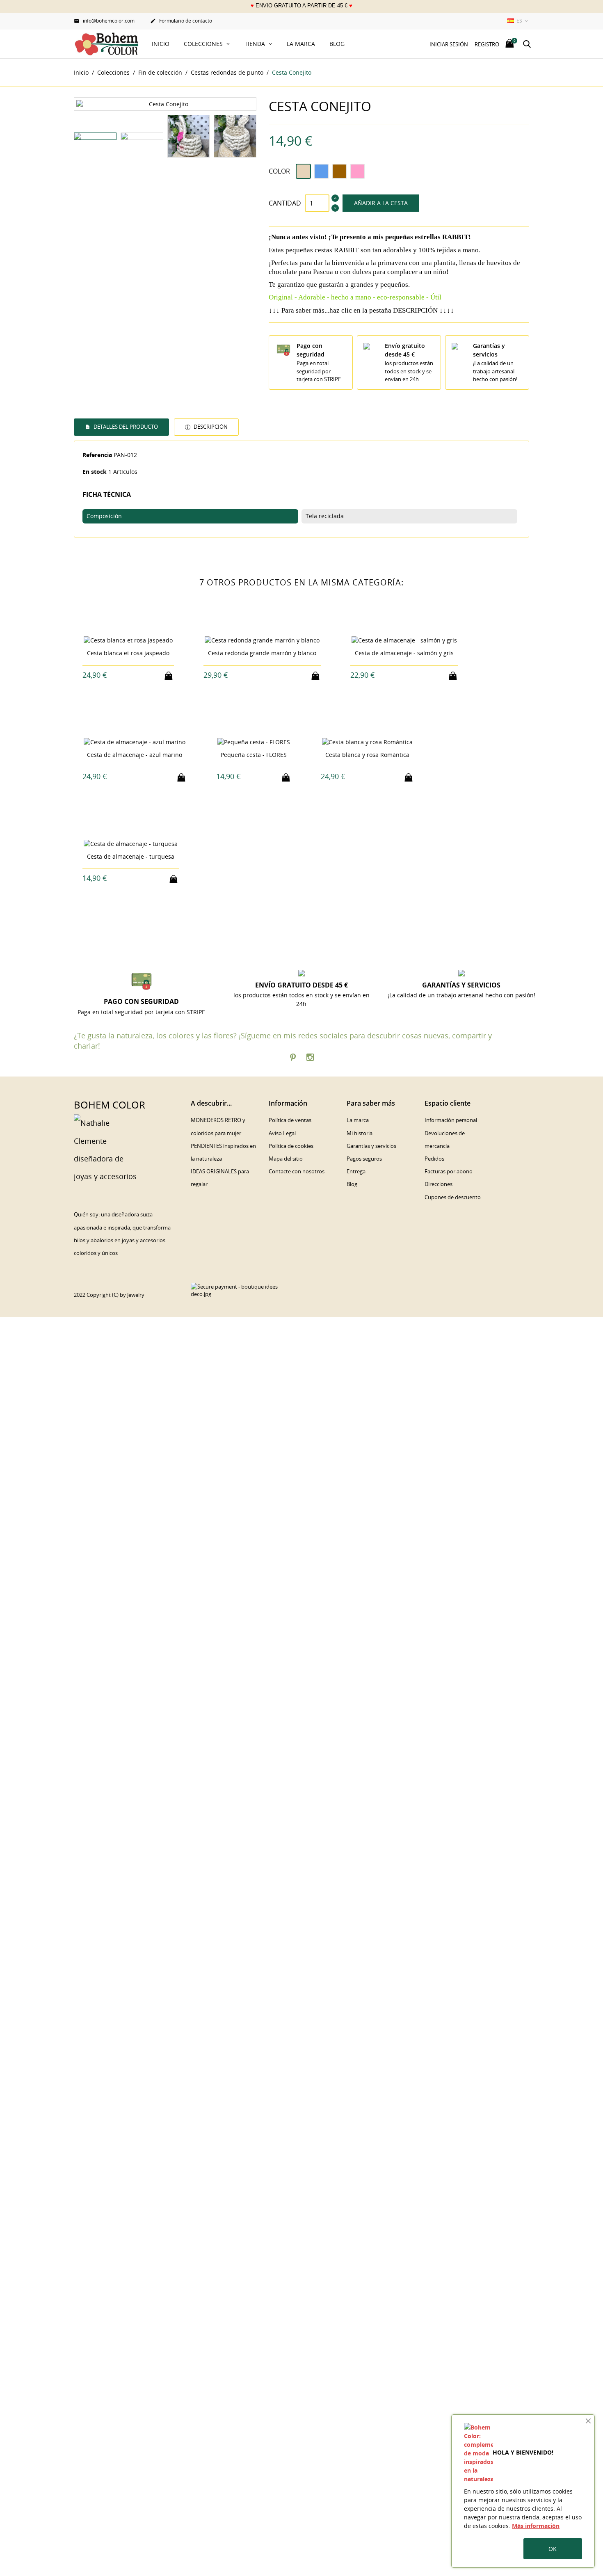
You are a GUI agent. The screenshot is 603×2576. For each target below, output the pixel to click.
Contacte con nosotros (297, 1171)
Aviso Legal (282, 1133)
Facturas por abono (449, 1171)
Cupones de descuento (453, 1197)
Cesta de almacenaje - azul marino (135, 755)
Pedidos (434, 1159)
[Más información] (136, 675)
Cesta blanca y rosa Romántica (367, 755)
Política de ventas (290, 1120)
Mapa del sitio (286, 1159)
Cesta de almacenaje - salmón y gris (404, 653)
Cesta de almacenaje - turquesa (131, 856)
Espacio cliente (448, 1103)
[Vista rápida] (121, 675)
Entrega (356, 1171)
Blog (337, 44)
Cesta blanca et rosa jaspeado (128, 653)
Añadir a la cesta (381, 203)
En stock (95, 472)
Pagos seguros (364, 1159)
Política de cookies (291, 1146)
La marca (301, 44)
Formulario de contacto (181, 21)
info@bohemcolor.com (104, 21)
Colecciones (204, 44)
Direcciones (439, 1184)
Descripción (210, 427)
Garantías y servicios (371, 1146)
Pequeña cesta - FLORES (254, 755)
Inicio (161, 44)
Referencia (97, 455)
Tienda (256, 44)
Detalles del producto (125, 427)
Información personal (451, 1120)
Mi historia (360, 1133)
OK (553, 2549)
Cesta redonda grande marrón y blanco (262, 653)
